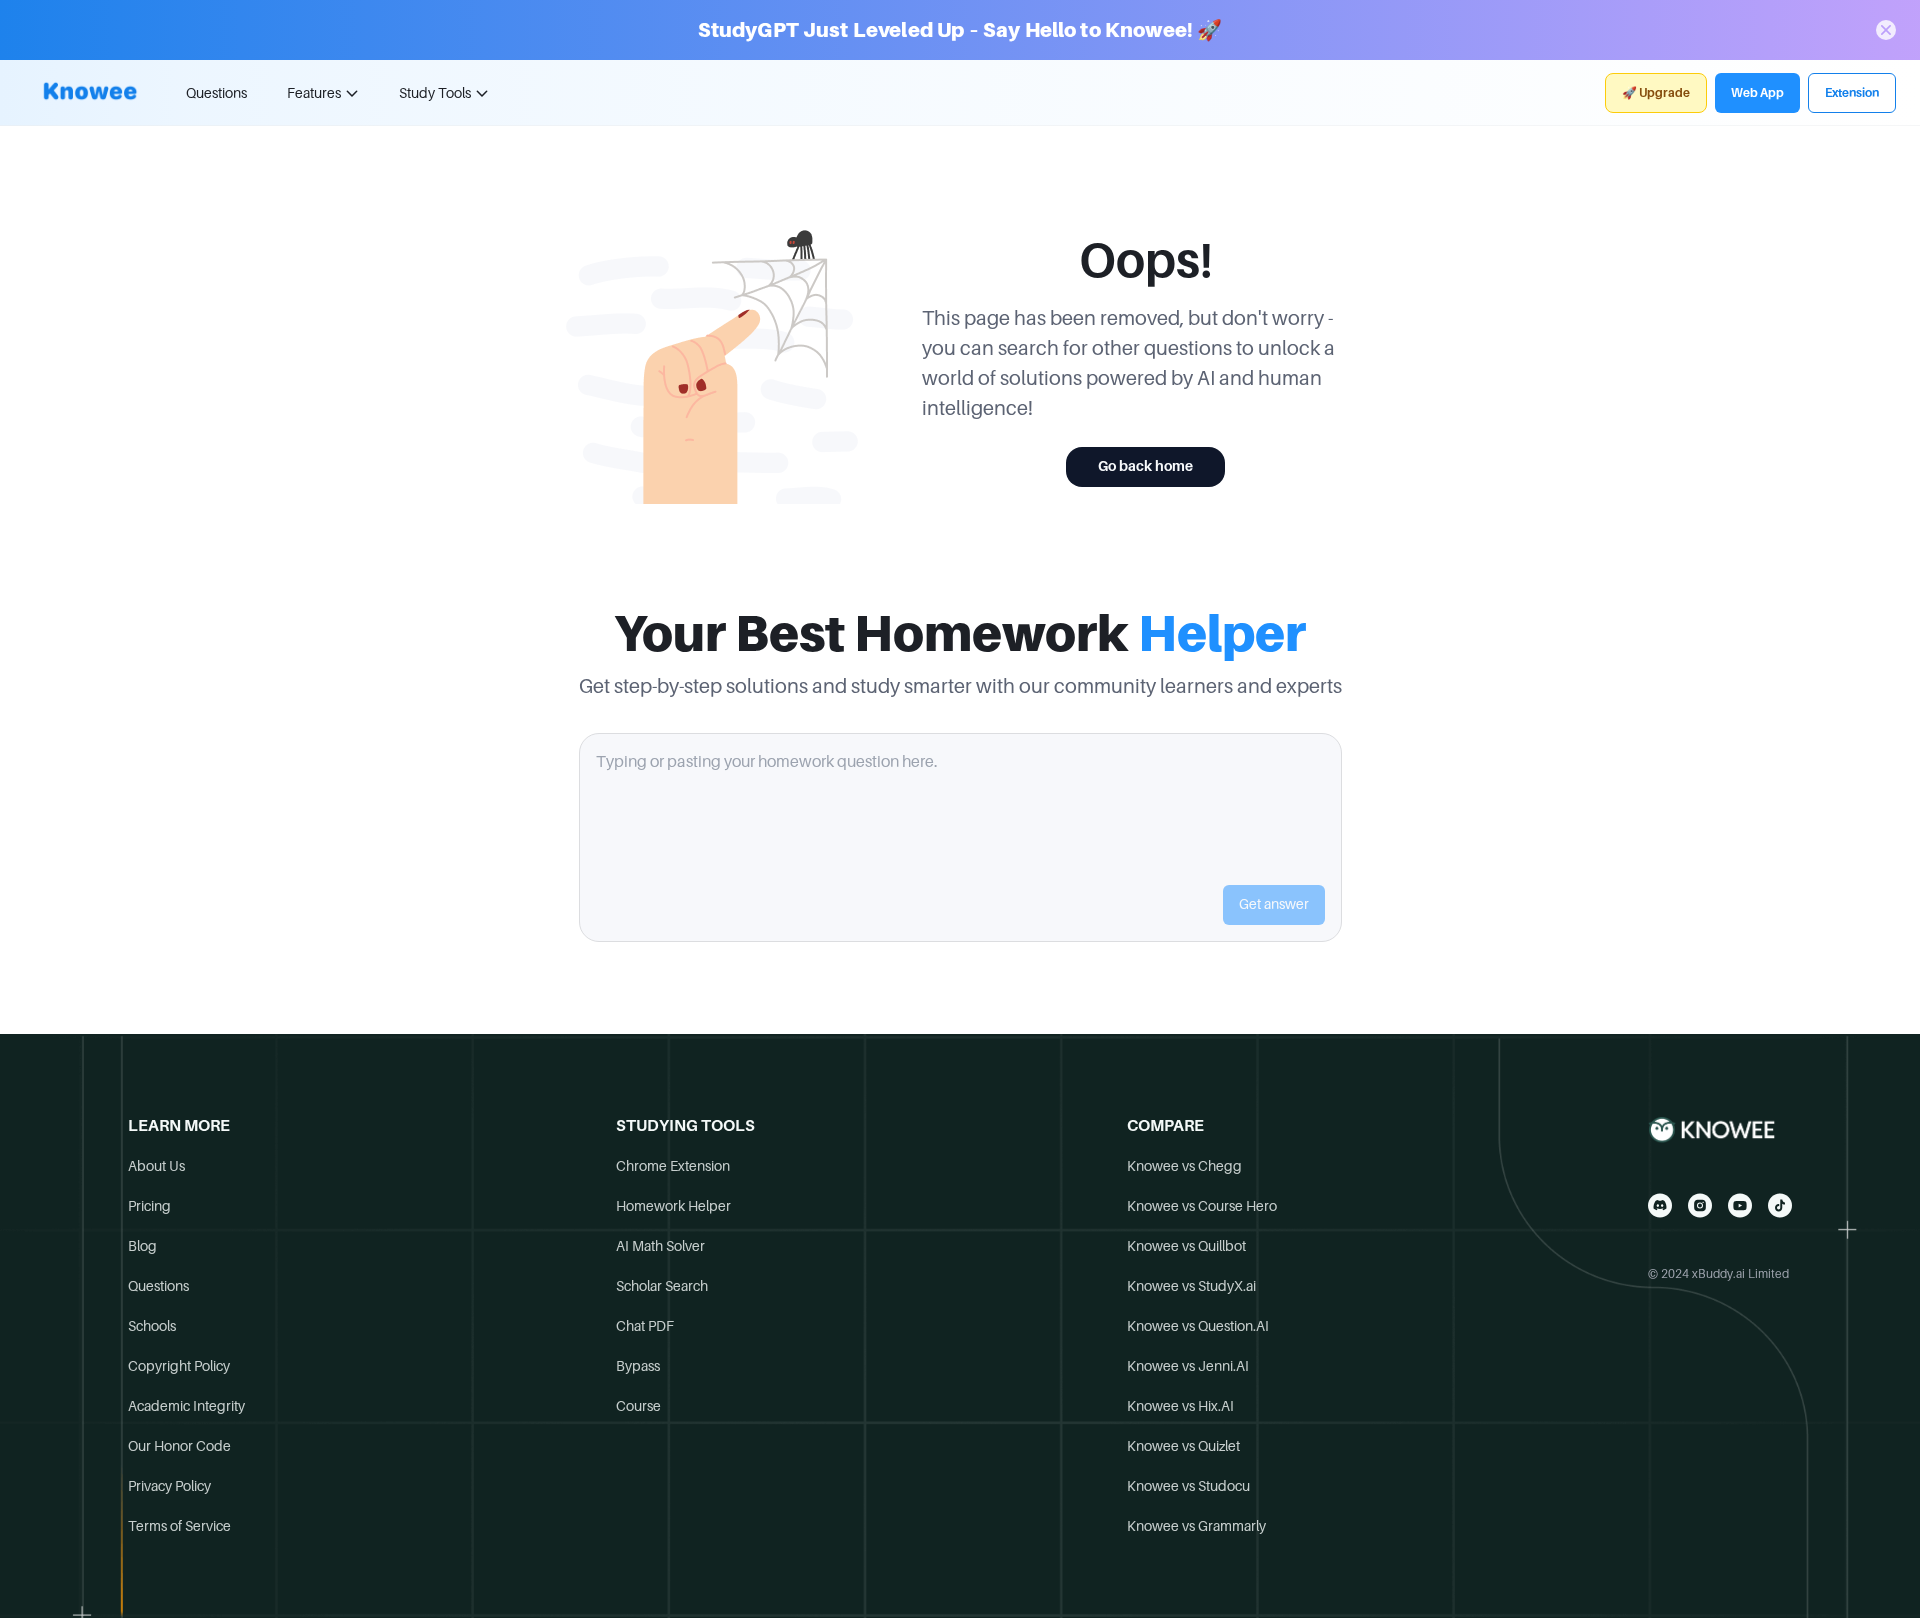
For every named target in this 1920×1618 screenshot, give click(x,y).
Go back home (1145, 466)
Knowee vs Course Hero (1202, 1206)
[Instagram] (1700, 1205)
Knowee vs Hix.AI (1180, 1406)
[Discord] (1660, 1205)
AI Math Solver (660, 1246)
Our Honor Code (179, 1446)
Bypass (638, 1366)
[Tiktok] (1780, 1205)
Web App (1757, 93)
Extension (1852, 93)
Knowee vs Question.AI (1198, 1326)
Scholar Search (662, 1286)
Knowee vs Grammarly (1196, 1526)
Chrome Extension (673, 1166)
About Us (156, 1166)
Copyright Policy (179, 1366)
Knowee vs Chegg (1184, 1166)
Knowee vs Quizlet (1183, 1446)
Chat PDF (645, 1326)
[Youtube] (1740, 1205)
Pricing (149, 1206)
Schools (152, 1326)
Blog (142, 1246)
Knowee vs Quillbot (1186, 1246)
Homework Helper (673, 1206)
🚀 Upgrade (1656, 93)
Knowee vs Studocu (1188, 1486)
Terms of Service (179, 1526)
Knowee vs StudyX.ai (1191, 1286)
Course (638, 1406)
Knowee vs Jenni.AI (1188, 1366)
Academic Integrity (186, 1406)
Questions (216, 93)
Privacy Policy (169, 1486)
